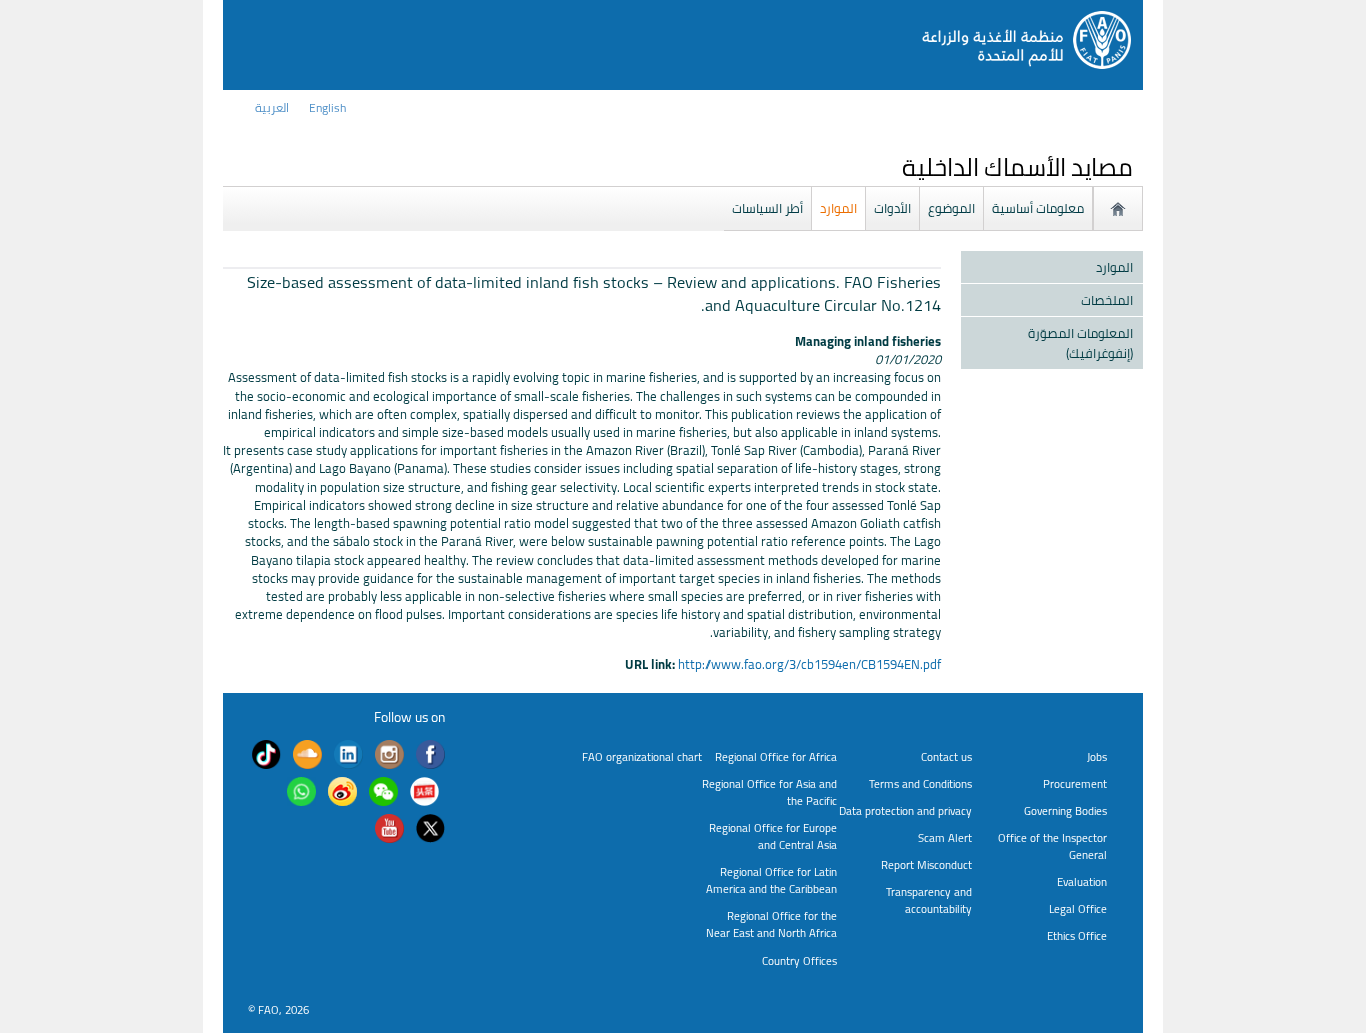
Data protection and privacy (905, 810)
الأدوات (892, 208)
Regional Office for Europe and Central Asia (773, 836)
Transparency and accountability (929, 900)
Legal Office (1078, 908)
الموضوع (951, 208)
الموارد (838, 208)
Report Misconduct (926, 864)
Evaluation (1082, 881)
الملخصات (1107, 300)
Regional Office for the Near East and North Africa (771, 924)
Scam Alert (945, 837)
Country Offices (799, 960)
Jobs (1097, 756)
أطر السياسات (767, 208)
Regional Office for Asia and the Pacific (769, 792)
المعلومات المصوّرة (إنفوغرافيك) (1080, 343)
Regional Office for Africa (776, 756)
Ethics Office (1077, 935)
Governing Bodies (1065, 810)
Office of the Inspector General (1052, 846)
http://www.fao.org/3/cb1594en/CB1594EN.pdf (809, 664)
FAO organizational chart (642, 756)
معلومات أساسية (1038, 208)
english (327, 107)
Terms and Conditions (920, 783)
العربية (272, 107)
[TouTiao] (424, 794)
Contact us (946, 756)
